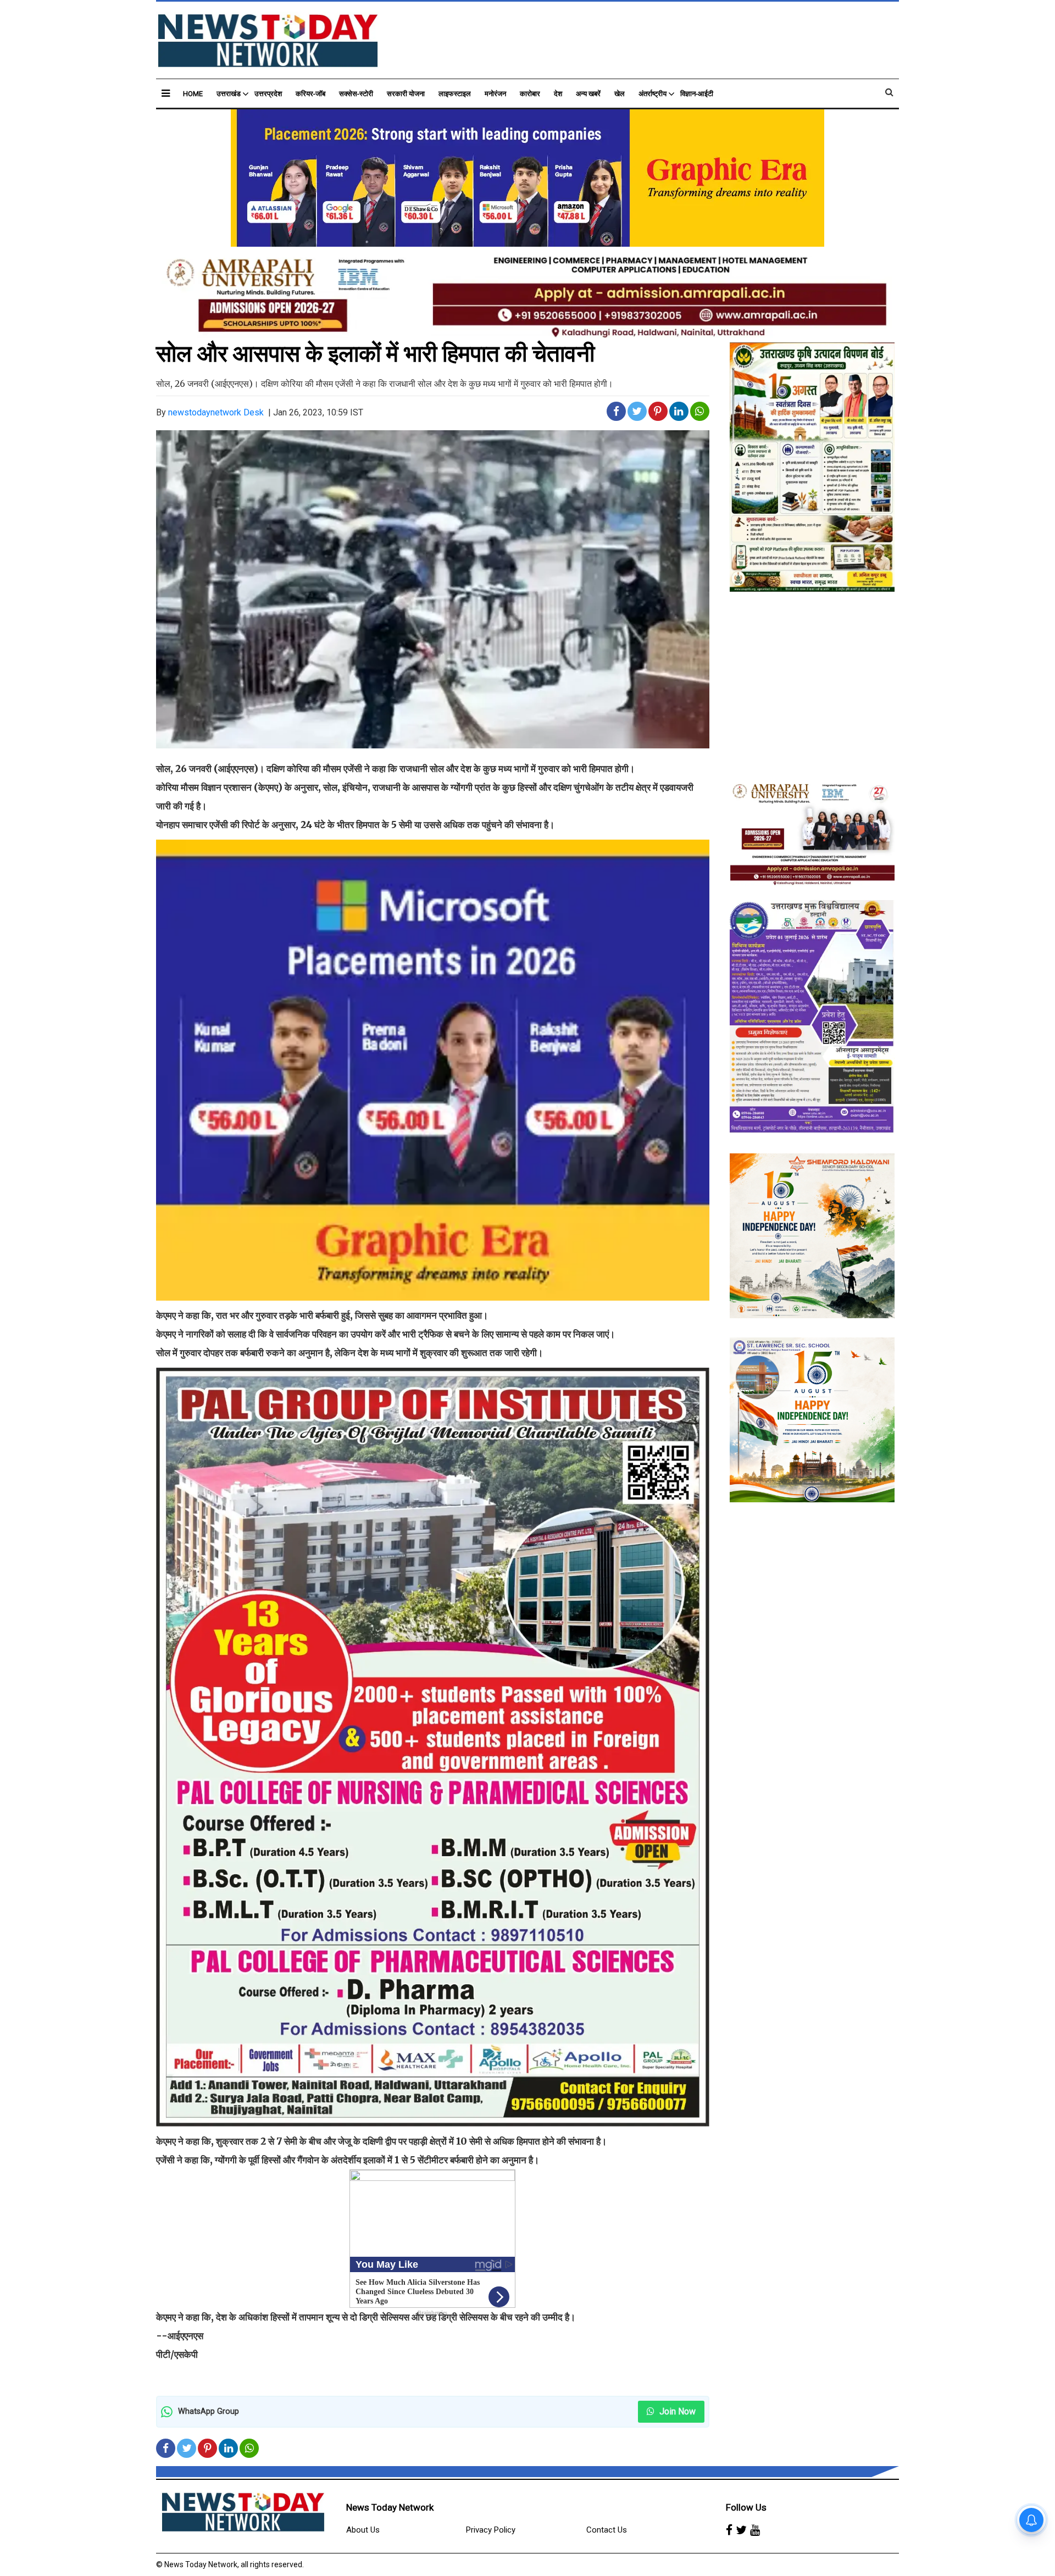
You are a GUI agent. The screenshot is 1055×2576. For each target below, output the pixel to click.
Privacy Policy (491, 2530)
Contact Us (607, 2530)
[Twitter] (741, 2530)
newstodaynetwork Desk (216, 412)
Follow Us (746, 2507)
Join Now (676, 2411)
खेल (620, 94)
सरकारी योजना (406, 94)
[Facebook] (729, 2530)
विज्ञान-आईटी (697, 94)
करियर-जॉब (310, 94)
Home (193, 94)
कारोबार (530, 94)
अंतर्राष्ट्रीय (653, 94)
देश (558, 94)
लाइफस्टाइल (455, 94)
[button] (166, 93)
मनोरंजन (495, 94)
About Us (363, 2530)
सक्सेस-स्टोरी (356, 94)
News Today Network (390, 2507)
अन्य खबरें (588, 94)
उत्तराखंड (229, 94)
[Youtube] (755, 2530)
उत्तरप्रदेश (268, 94)
